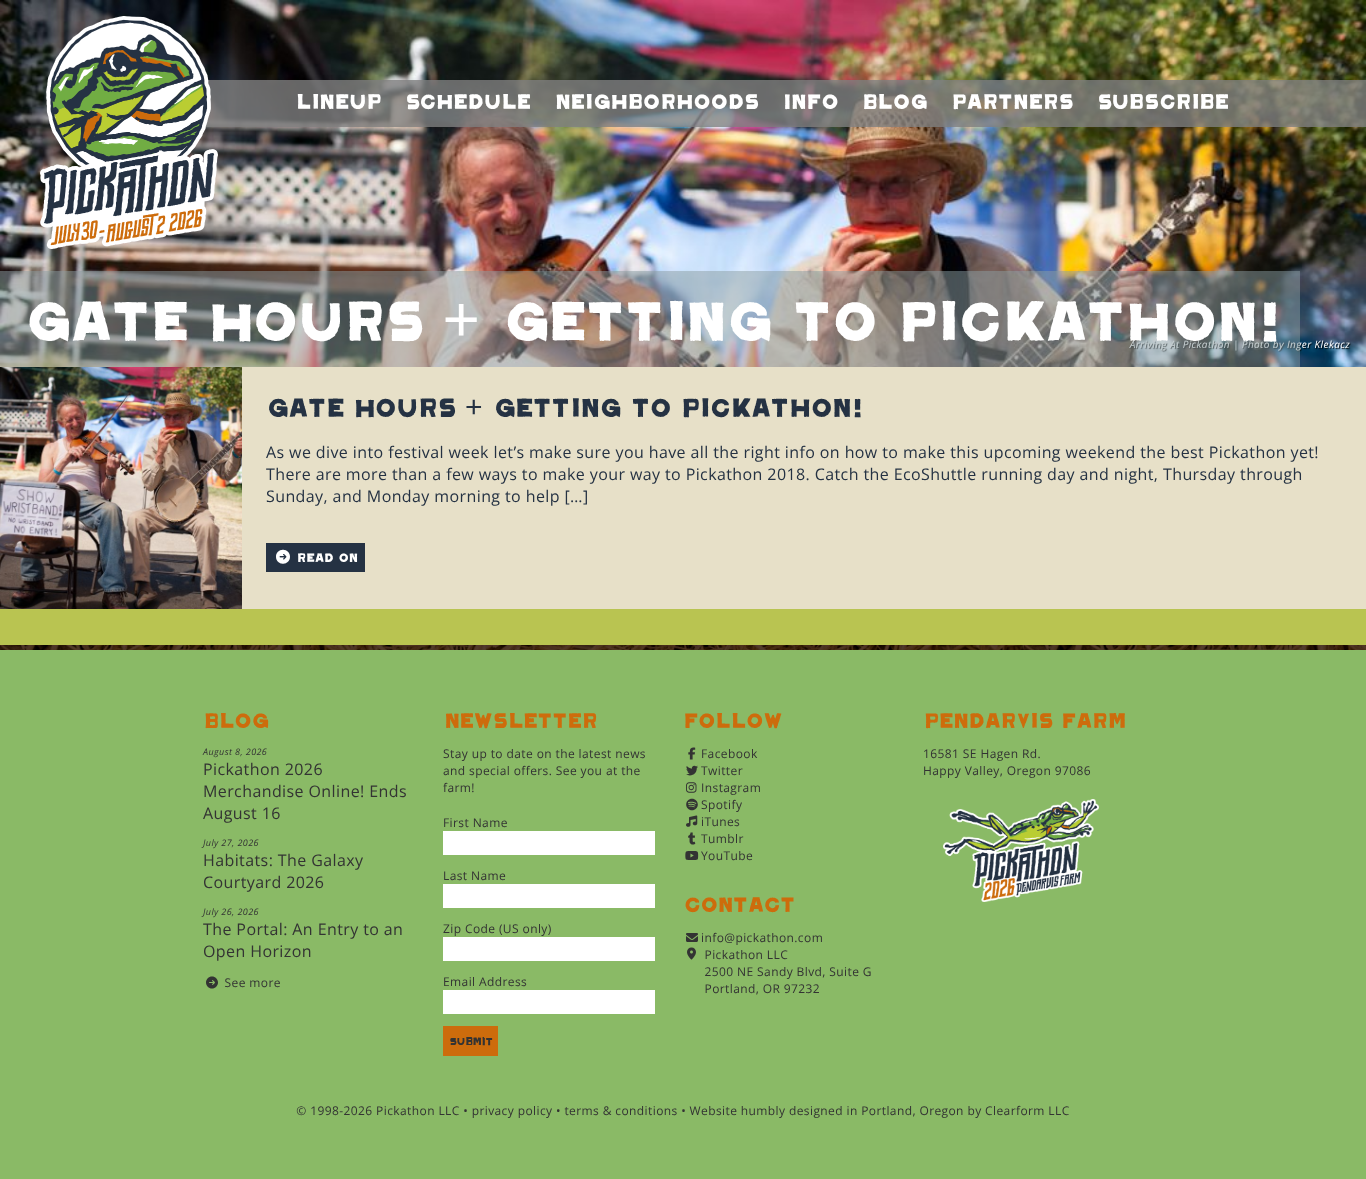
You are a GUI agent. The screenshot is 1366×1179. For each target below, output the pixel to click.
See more (253, 982)
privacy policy (512, 1110)
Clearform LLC (1027, 1110)
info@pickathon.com (762, 937)
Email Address (485, 981)
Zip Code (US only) (497, 928)
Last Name (474, 875)
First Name (475, 822)
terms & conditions (620, 1110)
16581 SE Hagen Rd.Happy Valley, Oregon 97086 (1007, 762)
